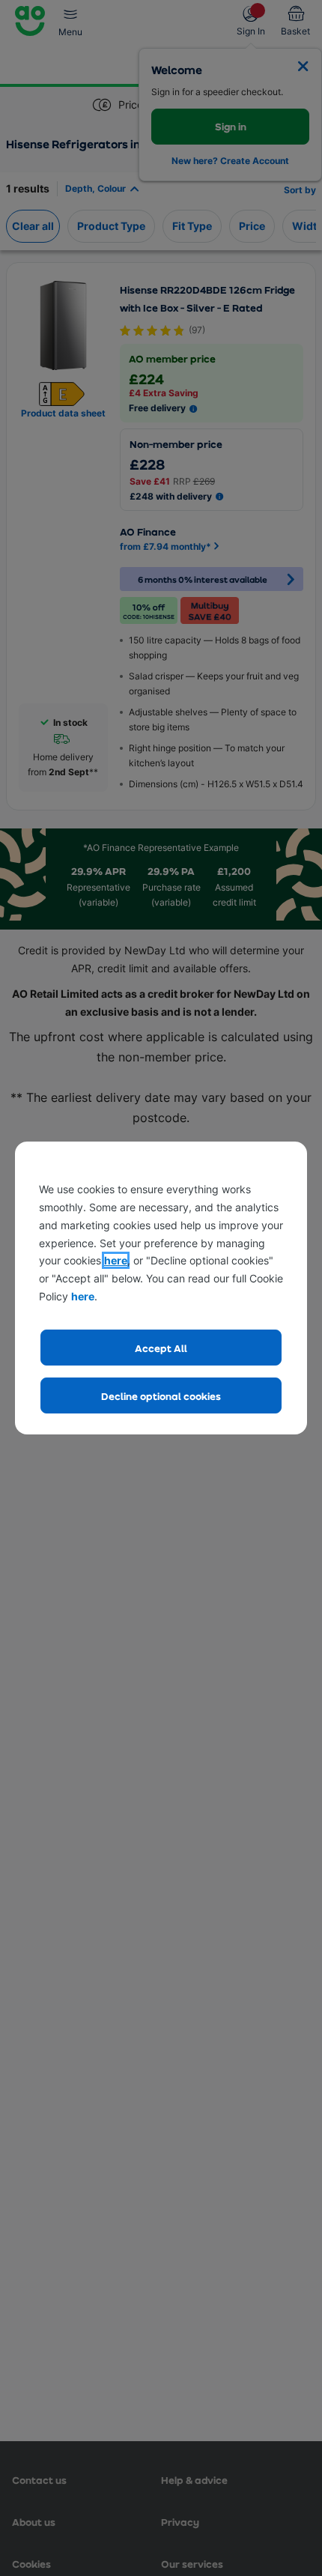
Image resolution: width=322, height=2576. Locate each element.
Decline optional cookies (161, 1396)
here (116, 1260)
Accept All (161, 1348)
